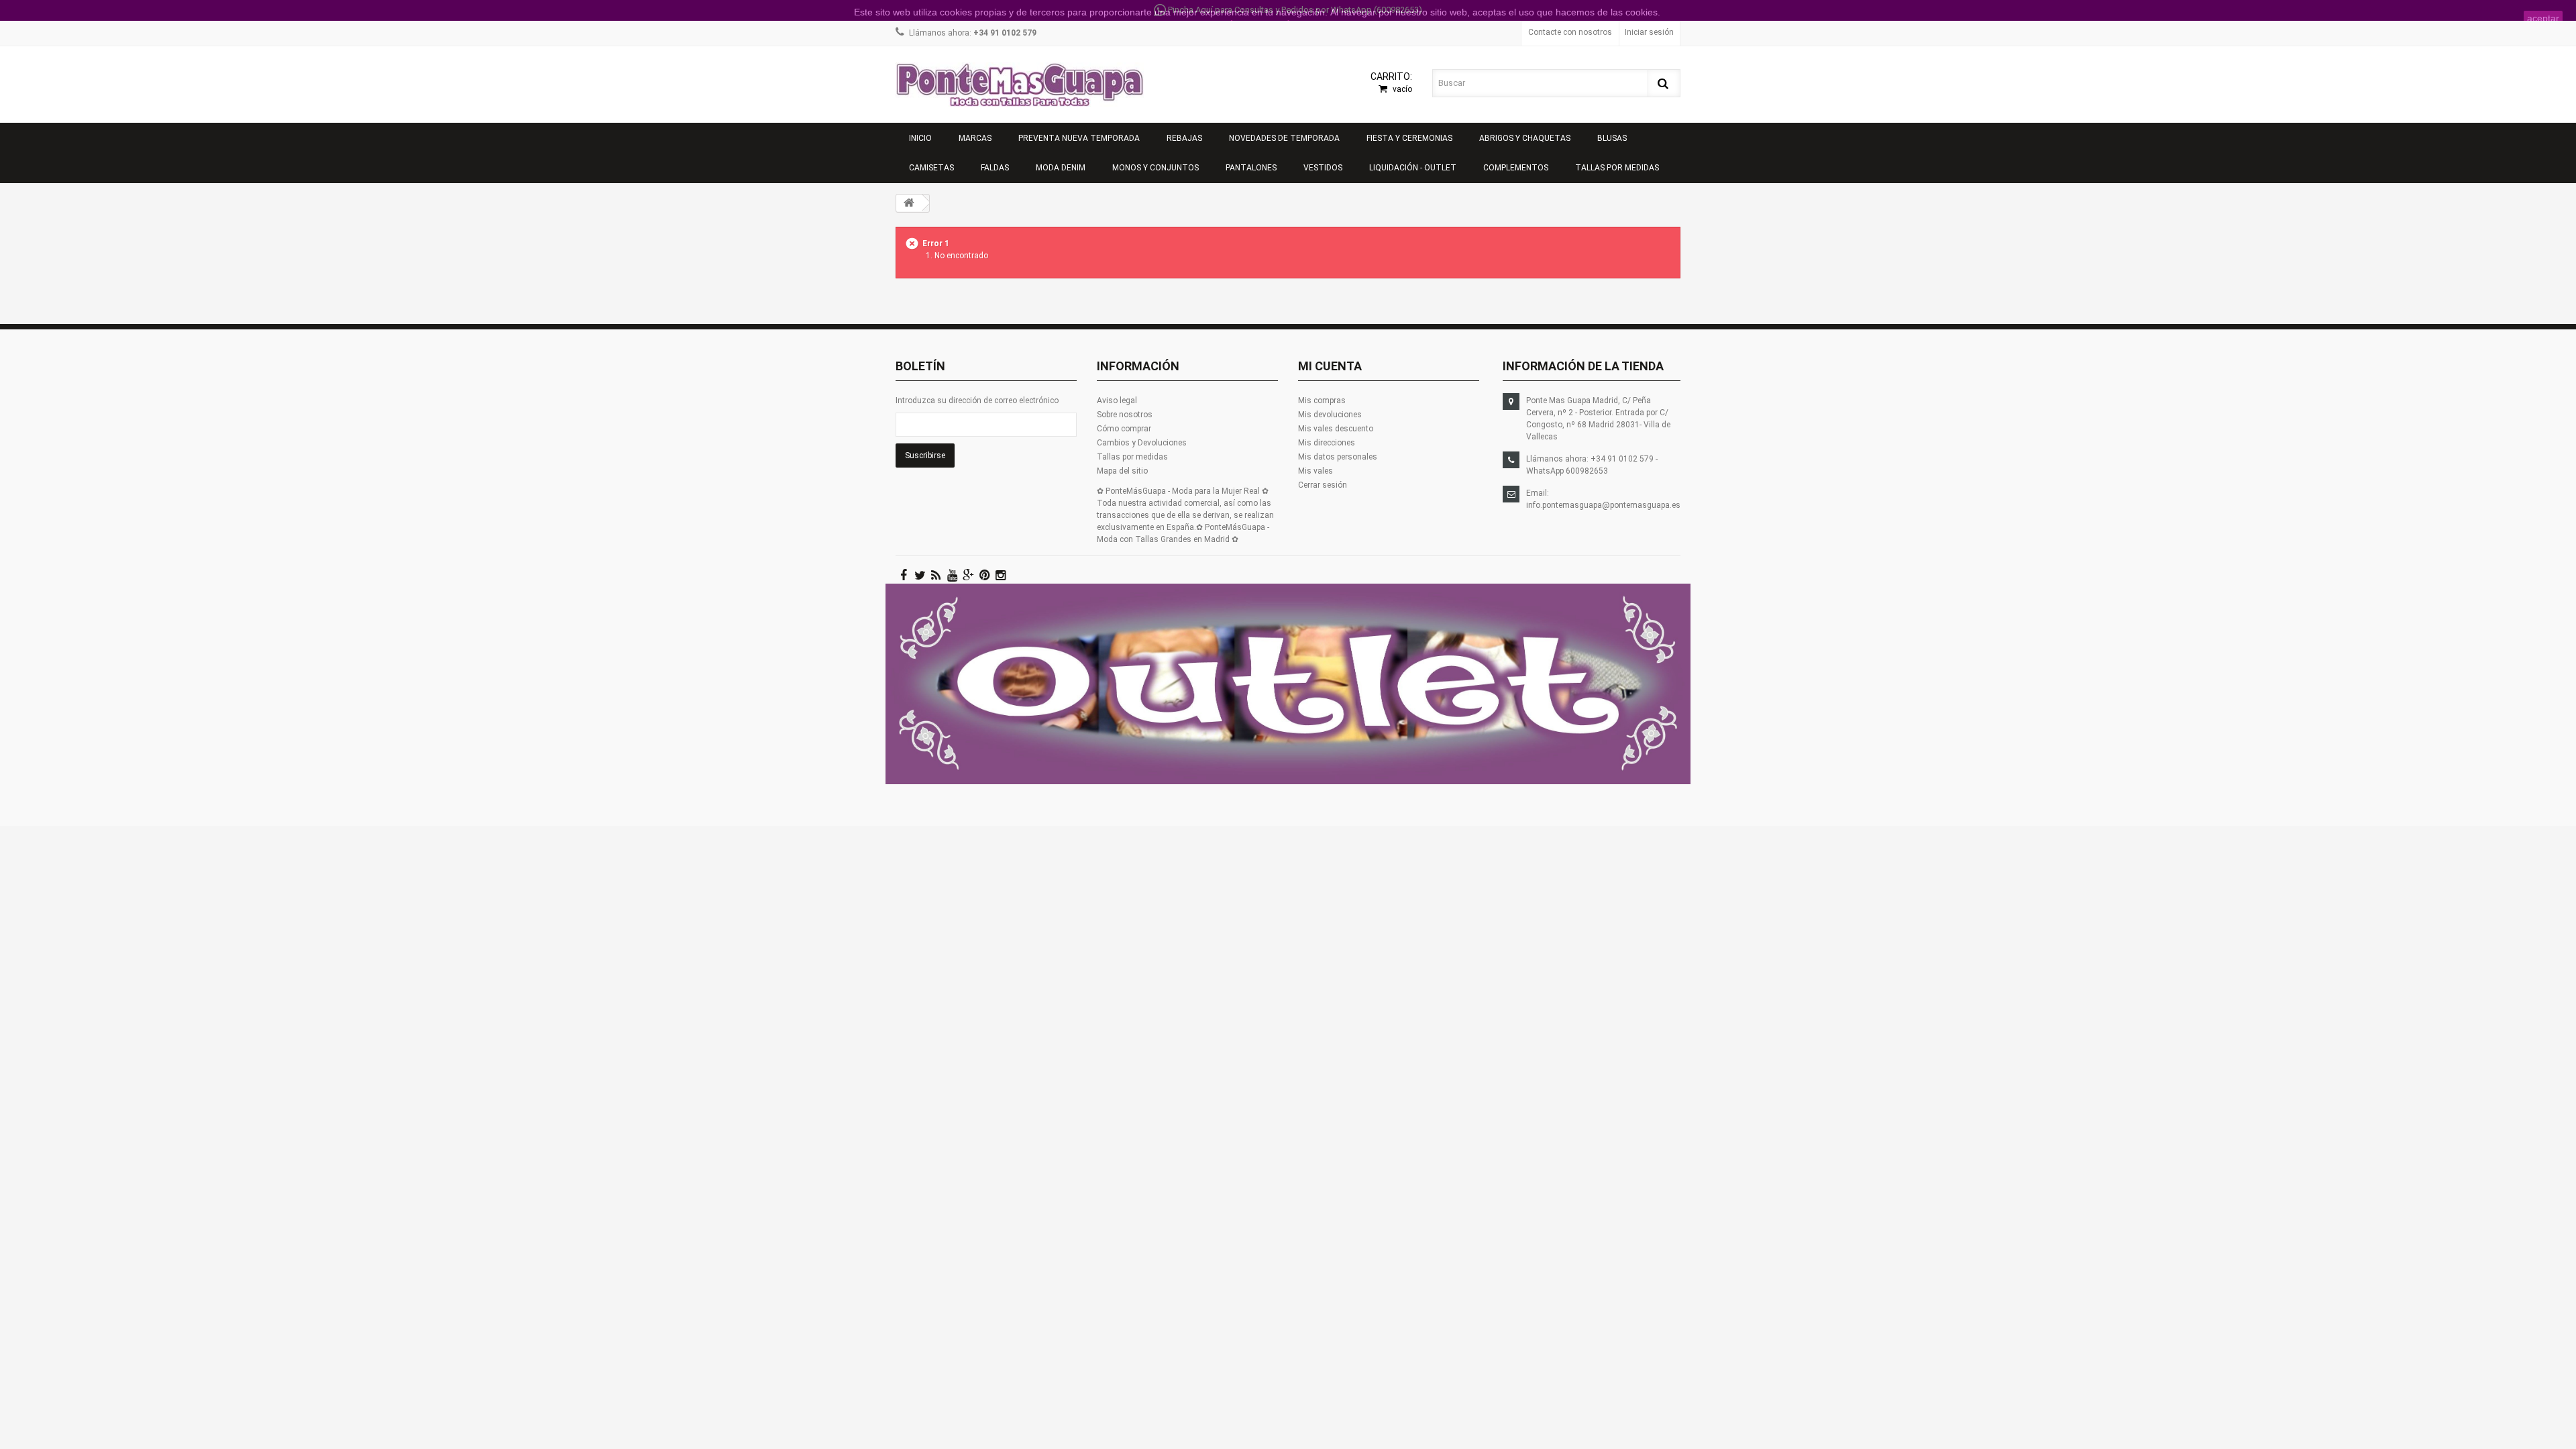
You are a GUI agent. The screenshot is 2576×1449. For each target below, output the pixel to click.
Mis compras (1322, 400)
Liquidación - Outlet (1413, 168)
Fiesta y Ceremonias (1409, 138)
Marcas (975, 138)
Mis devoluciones (1330, 415)
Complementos (1516, 168)
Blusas (1612, 138)
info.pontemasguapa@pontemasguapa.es (1603, 505)
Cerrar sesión (1323, 485)
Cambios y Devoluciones (1142, 443)
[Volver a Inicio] (909, 203)
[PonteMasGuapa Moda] (1020, 85)
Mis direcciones (1327, 443)
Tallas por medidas (1617, 168)
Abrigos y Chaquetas (1525, 138)
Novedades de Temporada (1284, 138)
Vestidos (1323, 168)
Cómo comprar (1124, 429)
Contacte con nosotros (1570, 32)
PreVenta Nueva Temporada (1079, 138)
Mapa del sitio (1122, 471)
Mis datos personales (1338, 457)
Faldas (995, 168)
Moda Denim (1061, 168)
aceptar (2543, 18)
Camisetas (931, 168)
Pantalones (1251, 168)
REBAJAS (1184, 138)
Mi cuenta (1330, 366)
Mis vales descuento (1336, 429)
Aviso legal (1117, 400)
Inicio (920, 138)
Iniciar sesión (1649, 32)
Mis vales (1316, 471)
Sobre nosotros (1125, 415)
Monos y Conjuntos (1156, 168)
